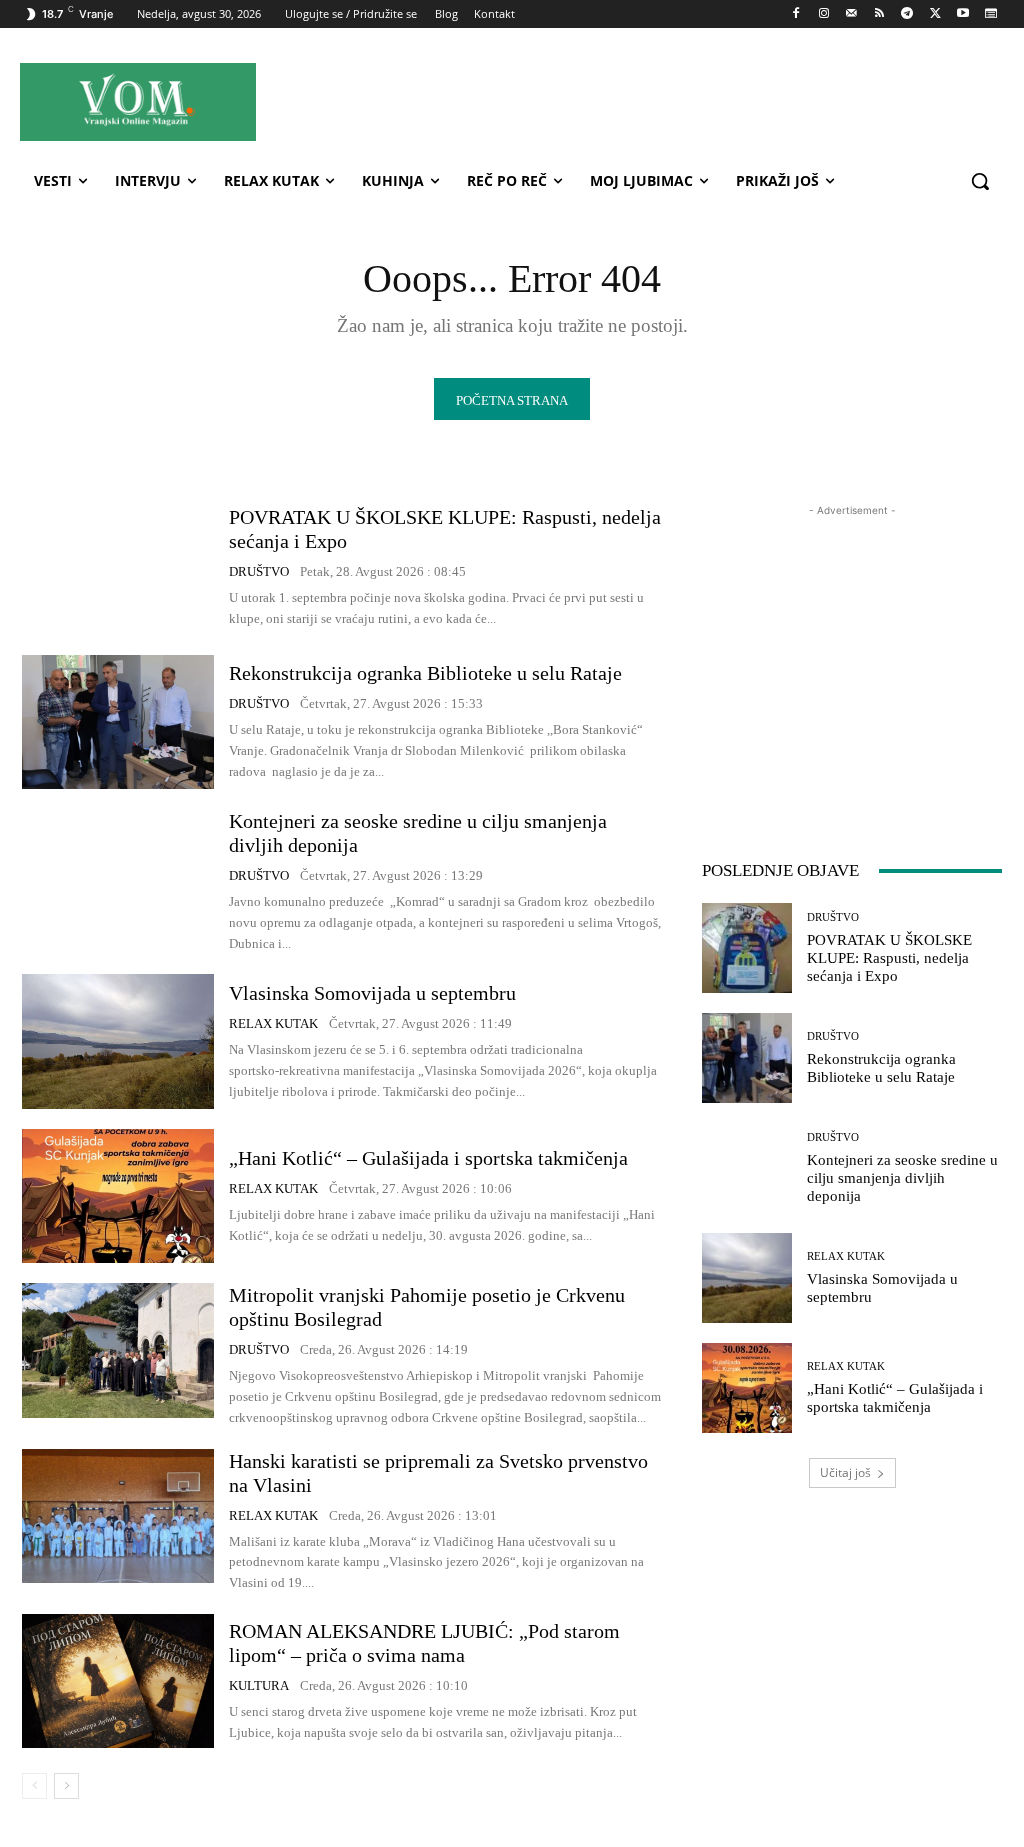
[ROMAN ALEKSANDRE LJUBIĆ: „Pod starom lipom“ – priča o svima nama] (118, 1681)
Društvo (259, 571)
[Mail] (851, 14)
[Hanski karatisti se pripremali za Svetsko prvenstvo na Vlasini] (118, 1516)
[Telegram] (907, 14)
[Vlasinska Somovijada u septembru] (118, 1041)
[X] (935, 14)
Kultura (259, 1685)
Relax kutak (273, 1023)
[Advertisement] (630, 101)
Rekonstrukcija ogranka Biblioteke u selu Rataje (425, 673)
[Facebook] (796, 14)
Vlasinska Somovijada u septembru (372, 993)
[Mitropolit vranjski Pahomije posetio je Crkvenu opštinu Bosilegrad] (118, 1350)
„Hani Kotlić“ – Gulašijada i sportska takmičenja (428, 1158)
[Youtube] (962, 14)
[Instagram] (823, 14)
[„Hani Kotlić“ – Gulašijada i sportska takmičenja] (118, 1196)
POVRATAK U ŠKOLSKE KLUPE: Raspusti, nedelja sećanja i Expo (889, 958)
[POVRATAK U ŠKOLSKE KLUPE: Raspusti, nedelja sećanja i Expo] (118, 567)
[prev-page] (34, 1786)
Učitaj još (845, 1472)
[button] (980, 181)
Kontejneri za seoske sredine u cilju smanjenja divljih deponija (902, 1178)
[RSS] (879, 14)
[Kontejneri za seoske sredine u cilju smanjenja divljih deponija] (118, 876)
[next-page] (66, 1786)
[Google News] (990, 14)
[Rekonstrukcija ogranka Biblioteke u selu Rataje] (118, 722)
